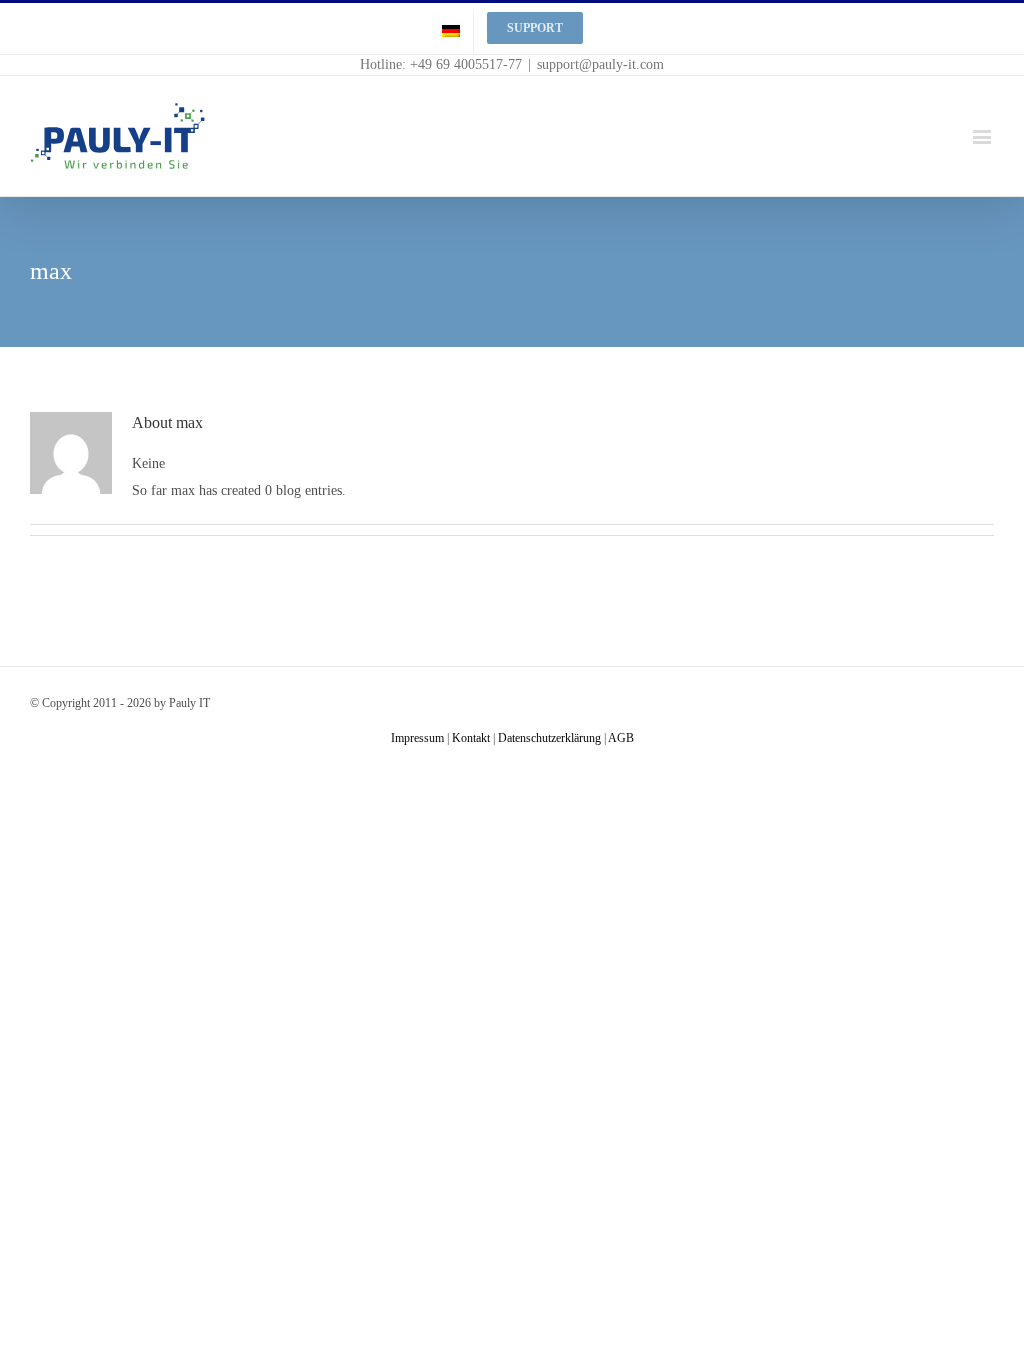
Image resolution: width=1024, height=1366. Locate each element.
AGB (621, 738)
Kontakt (471, 738)
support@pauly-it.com (600, 64)
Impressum (417, 738)
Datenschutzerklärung (549, 738)
